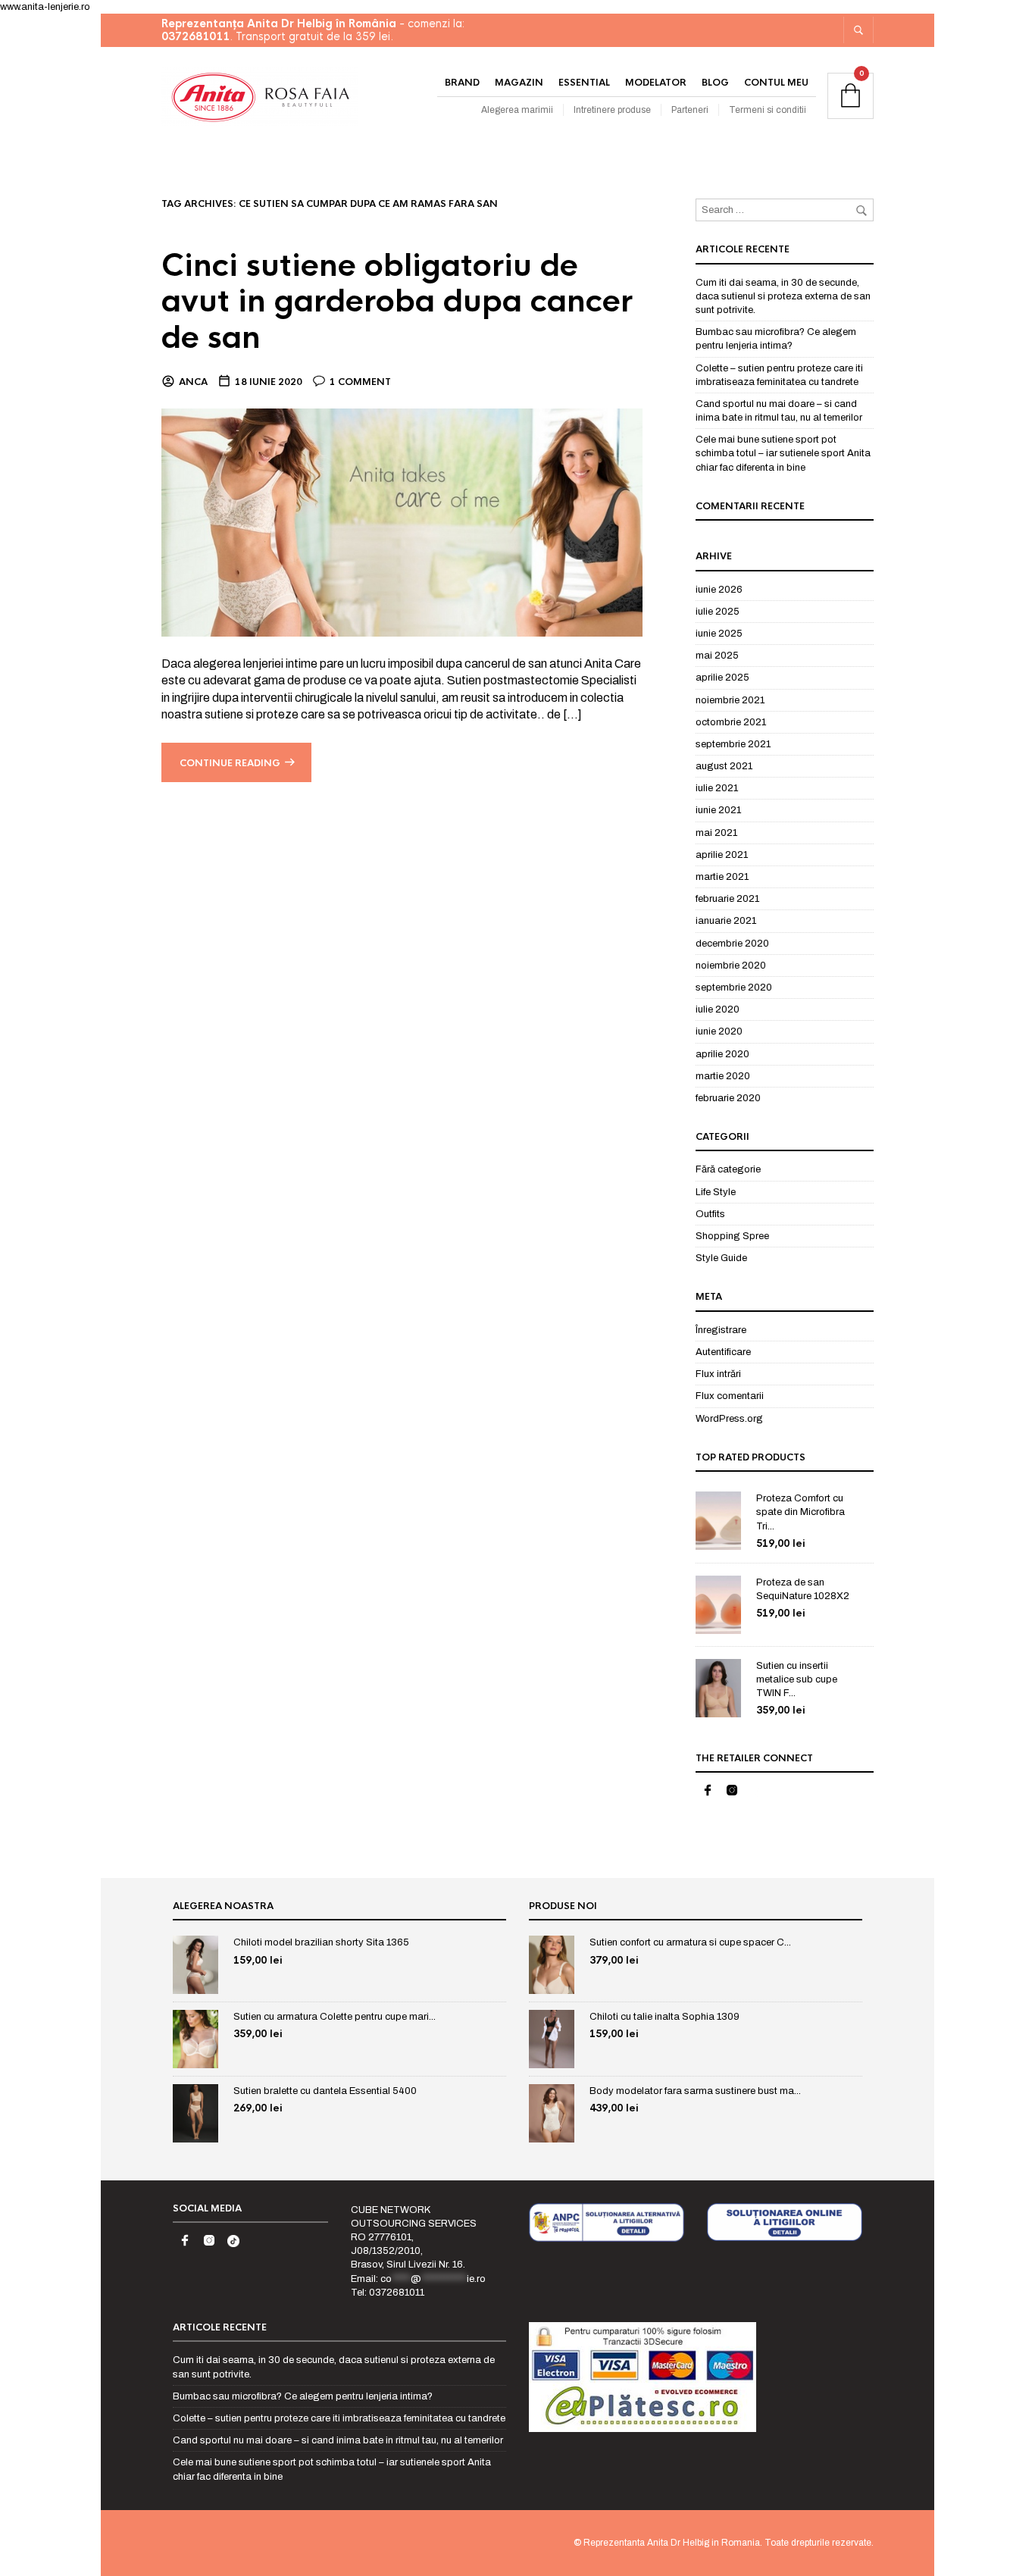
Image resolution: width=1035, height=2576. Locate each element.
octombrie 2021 (731, 722)
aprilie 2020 (722, 1054)
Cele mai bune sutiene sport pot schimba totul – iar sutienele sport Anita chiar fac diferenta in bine (783, 453)
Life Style (716, 1192)
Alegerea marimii (517, 110)
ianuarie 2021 (726, 921)
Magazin (519, 83)
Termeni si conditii (768, 110)
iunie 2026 (719, 590)
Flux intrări (718, 1374)
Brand (462, 83)
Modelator (656, 83)
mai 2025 (717, 656)
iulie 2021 (717, 788)
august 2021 (724, 766)
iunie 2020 (719, 1031)
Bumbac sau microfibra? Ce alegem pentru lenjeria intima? (303, 2396)
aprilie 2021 (722, 855)
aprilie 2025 (722, 678)
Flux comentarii (730, 1396)
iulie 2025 (718, 612)
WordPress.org (729, 1419)
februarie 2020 (728, 1098)
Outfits (710, 1214)
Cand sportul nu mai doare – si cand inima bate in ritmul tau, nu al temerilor (338, 2440)
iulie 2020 (718, 1009)
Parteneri (690, 110)
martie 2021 (722, 877)
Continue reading (230, 763)
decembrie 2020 (732, 944)
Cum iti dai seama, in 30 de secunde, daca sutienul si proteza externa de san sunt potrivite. (783, 296)
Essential (584, 83)
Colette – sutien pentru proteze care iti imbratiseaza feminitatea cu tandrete (339, 2418)
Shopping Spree (732, 1236)
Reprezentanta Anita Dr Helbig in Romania (672, 2543)
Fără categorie (728, 1169)
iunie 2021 (718, 810)
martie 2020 (723, 1076)
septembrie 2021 (733, 744)
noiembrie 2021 (730, 700)
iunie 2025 (719, 634)
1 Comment (360, 382)
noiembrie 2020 (731, 966)
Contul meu (776, 83)
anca (193, 382)
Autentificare (723, 1352)
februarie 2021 (727, 899)
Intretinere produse (612, 110)
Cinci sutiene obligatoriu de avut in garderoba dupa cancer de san (397, 302)
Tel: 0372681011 (388, 2293)
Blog (715, 83)
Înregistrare (721, 1330)
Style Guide (721, 1258)
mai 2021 (716, 833)
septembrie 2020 (734, 988)
